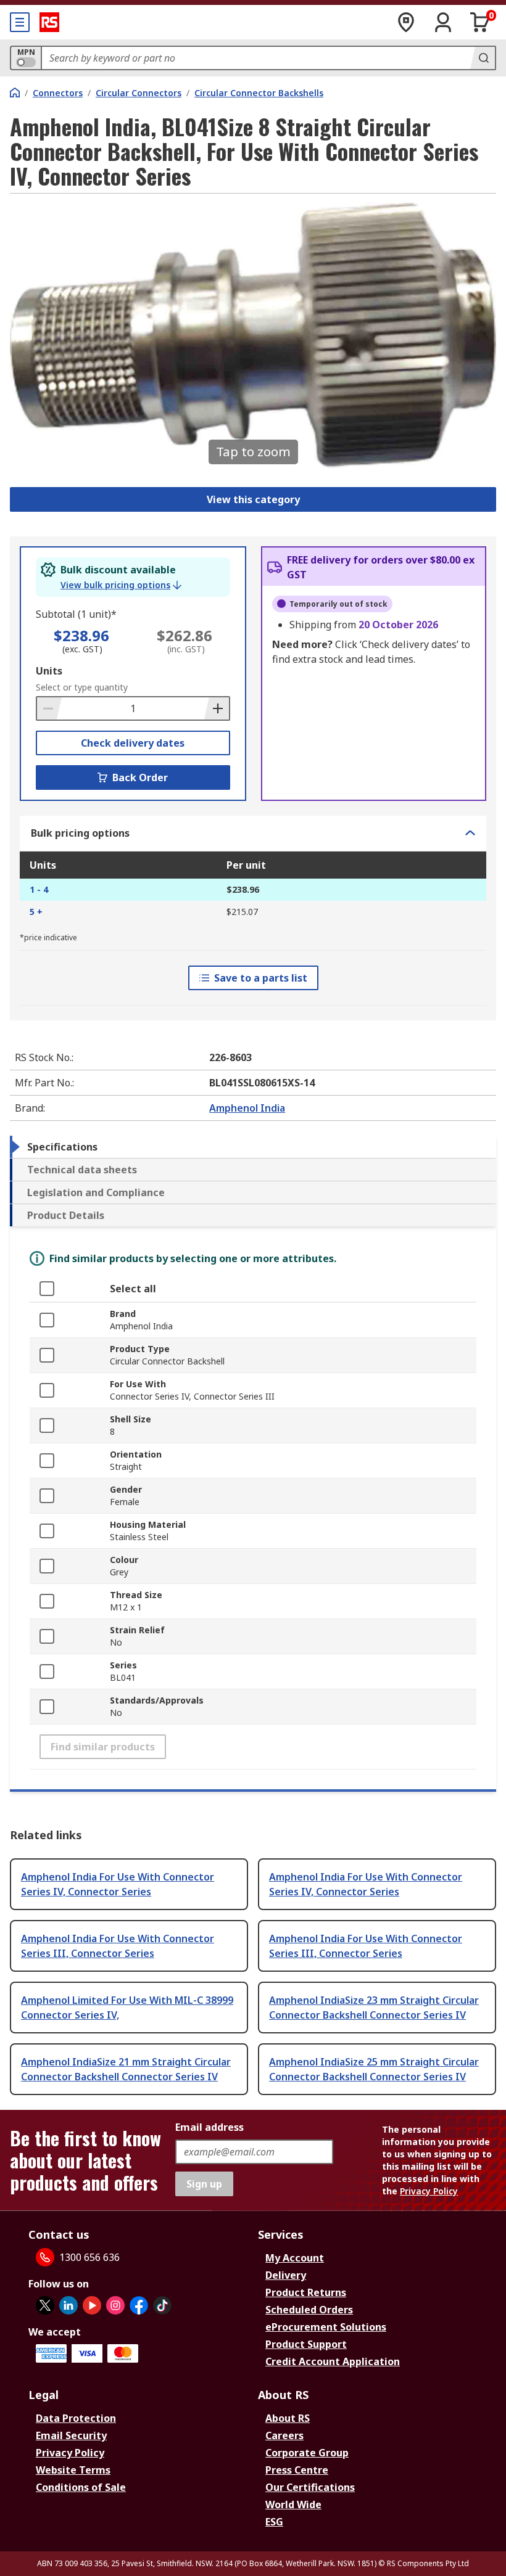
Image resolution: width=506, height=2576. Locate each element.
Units (49, 671)
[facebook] (139, 2305)
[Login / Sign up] (443, 22)
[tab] (253, 1147)
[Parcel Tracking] (406, 22)
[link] (121, 585)
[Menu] (20, 22)
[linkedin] (68, 2305)
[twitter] (45, 2305)
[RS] (49, 22)
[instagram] (115, 2305)
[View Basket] (480, 22)
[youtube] (92, 2305)
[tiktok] (162, 2305)
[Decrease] (49, 708)
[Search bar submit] (483, 58)
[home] (15, 92)
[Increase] (217, 708)
